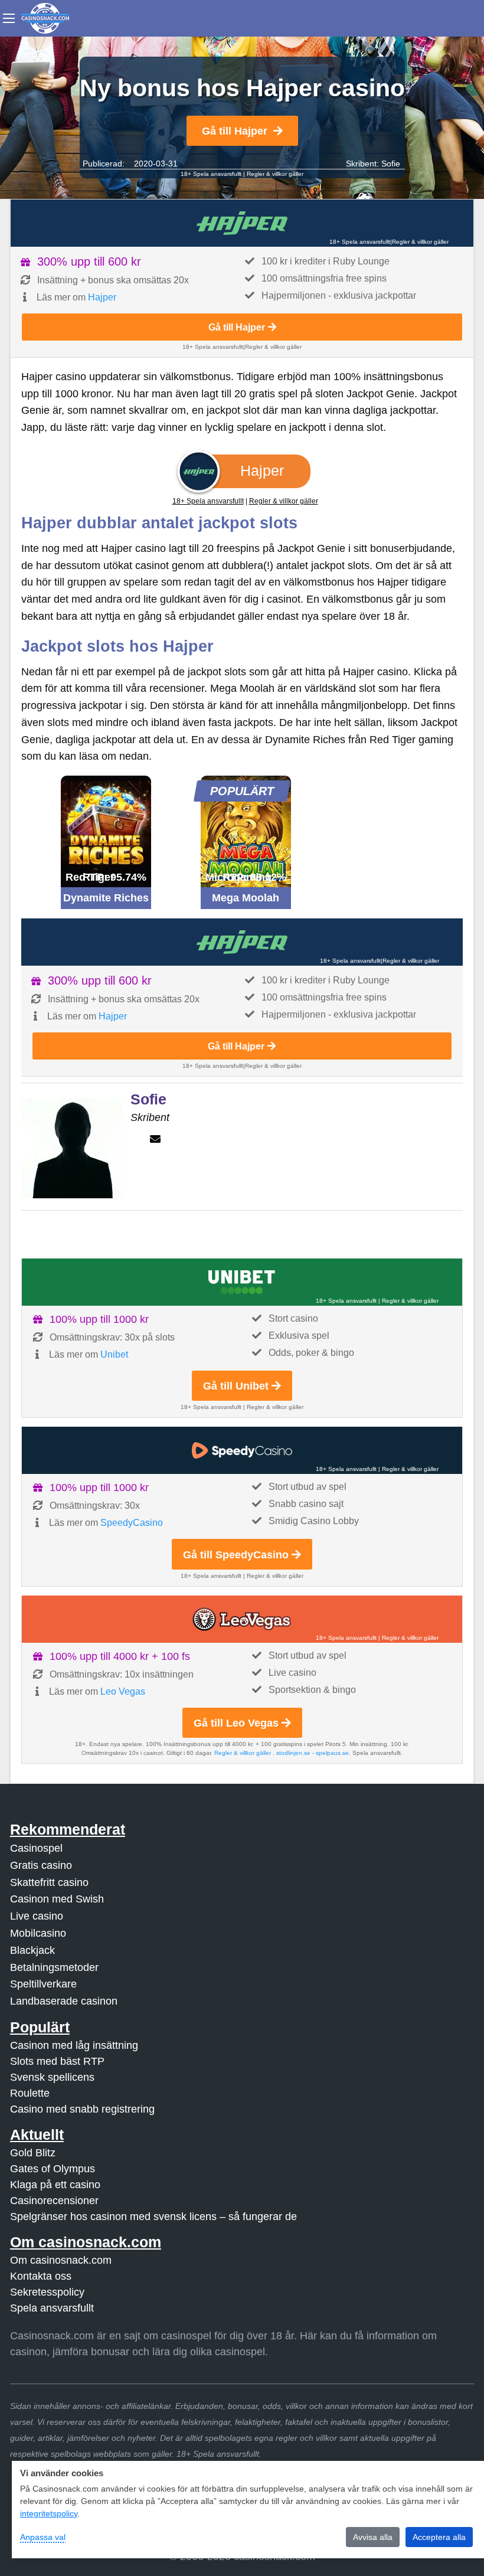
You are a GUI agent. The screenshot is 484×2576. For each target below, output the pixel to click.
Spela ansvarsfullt (52, 2308)
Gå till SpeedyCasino (236, 1555)
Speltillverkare (43, 1984)
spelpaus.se (332, 1753)
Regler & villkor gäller (275, 174)
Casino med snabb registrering (82, 2109)
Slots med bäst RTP (57, 2061)
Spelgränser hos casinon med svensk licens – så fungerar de (153, 2217)
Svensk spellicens (52, 2077)
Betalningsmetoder (54, 1967)
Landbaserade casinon (64, 2001)
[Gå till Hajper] (242, 223)
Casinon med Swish (57, 1899)
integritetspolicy (49, 2513)
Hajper (102, 297)
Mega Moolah (246, 898)
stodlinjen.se (293, 1753)
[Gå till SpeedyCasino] (242, 1450)
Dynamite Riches (106, 898)
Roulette (30, 2093)
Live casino (37, 1916)
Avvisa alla (373, 2537)
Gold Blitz (33, 2153)
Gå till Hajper (235, 131)
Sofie (391, 164)
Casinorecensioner (54, 2201)
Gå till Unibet (236, 1386)
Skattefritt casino (49, 1882)
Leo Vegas (123, 1691)
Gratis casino (41, 1865)
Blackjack (32, 1950)
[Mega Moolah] (246, 831)
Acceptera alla (439, 2537)
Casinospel (36, 1848)
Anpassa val (43, 2537)
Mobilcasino (38, 1933)
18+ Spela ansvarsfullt (211, 174)
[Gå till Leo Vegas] (242, 1619)
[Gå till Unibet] (242, 1282)
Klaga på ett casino (55, 2185)
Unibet (114, 1354)
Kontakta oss (41, 2276)
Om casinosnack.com (61, 2260)
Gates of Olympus (53, 2169)
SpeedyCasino (132, 1523)
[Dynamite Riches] (106, 831)
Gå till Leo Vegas (236, 1723)
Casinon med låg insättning (74, 2045)
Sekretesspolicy (47, 2292)
